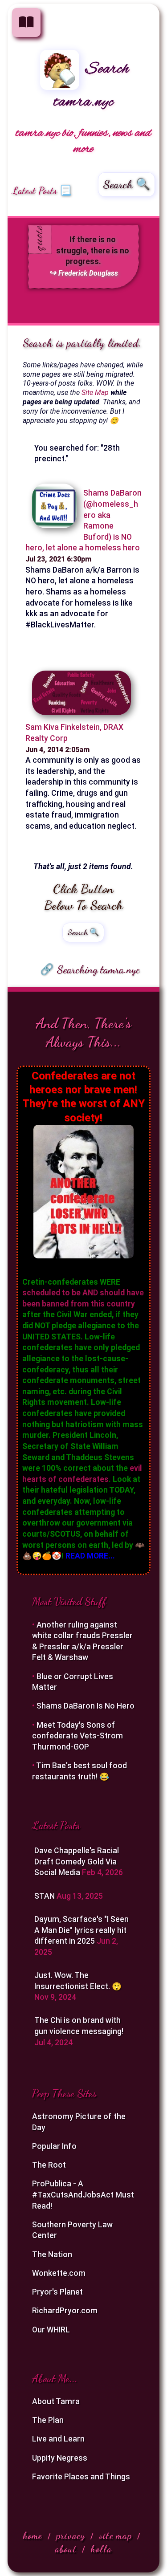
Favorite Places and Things (81, 2477)
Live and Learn (58, 2439)
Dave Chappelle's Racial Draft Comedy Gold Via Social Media (77, 1862)
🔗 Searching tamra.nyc (90, 969)
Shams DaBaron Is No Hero (86, 1706)
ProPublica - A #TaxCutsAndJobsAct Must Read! (83, 2195)
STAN (45, 1896)
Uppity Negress (60, 2458)
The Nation (52, 2255)
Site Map (95, 393)
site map (115, 2536)
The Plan (48, 2420)
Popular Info (54, 2146)
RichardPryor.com (65, 2311)
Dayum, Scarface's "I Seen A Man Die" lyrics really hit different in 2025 (81, 1930)
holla (101, 2549)
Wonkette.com (59, 2273)
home (33, 2536)
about (66, 2549)
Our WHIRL (51, 2330)
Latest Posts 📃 (42, 191)
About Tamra (56, 2401)
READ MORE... (90, 1556)
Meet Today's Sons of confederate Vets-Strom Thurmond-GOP (77, 1736)
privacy (71, 2536)
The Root (49, 2165)
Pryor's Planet (57, 2292)
